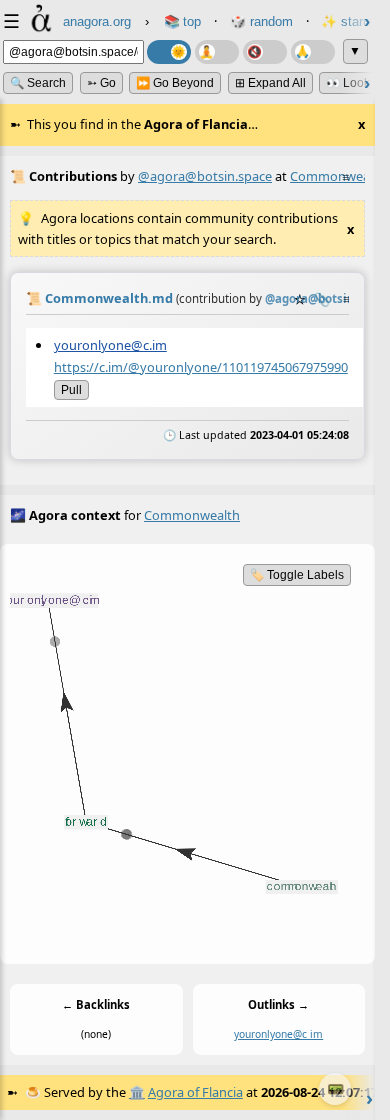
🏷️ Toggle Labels (297, 575)
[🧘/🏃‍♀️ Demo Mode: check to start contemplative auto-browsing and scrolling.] (217, 52)
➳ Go (101, 83)
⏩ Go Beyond (175, 83)
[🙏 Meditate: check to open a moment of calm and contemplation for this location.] (313, 52)
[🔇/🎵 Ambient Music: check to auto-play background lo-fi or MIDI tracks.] (265, 52)
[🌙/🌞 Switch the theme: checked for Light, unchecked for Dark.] (169, 52)
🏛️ (137, 1092)
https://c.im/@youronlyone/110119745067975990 (201, 367)
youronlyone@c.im (110, 345)
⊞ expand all (270, 83)
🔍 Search (38, 83)
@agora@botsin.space (205, 176)
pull (71, 389)
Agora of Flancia (195, 1092)
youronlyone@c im (278, 1034)
